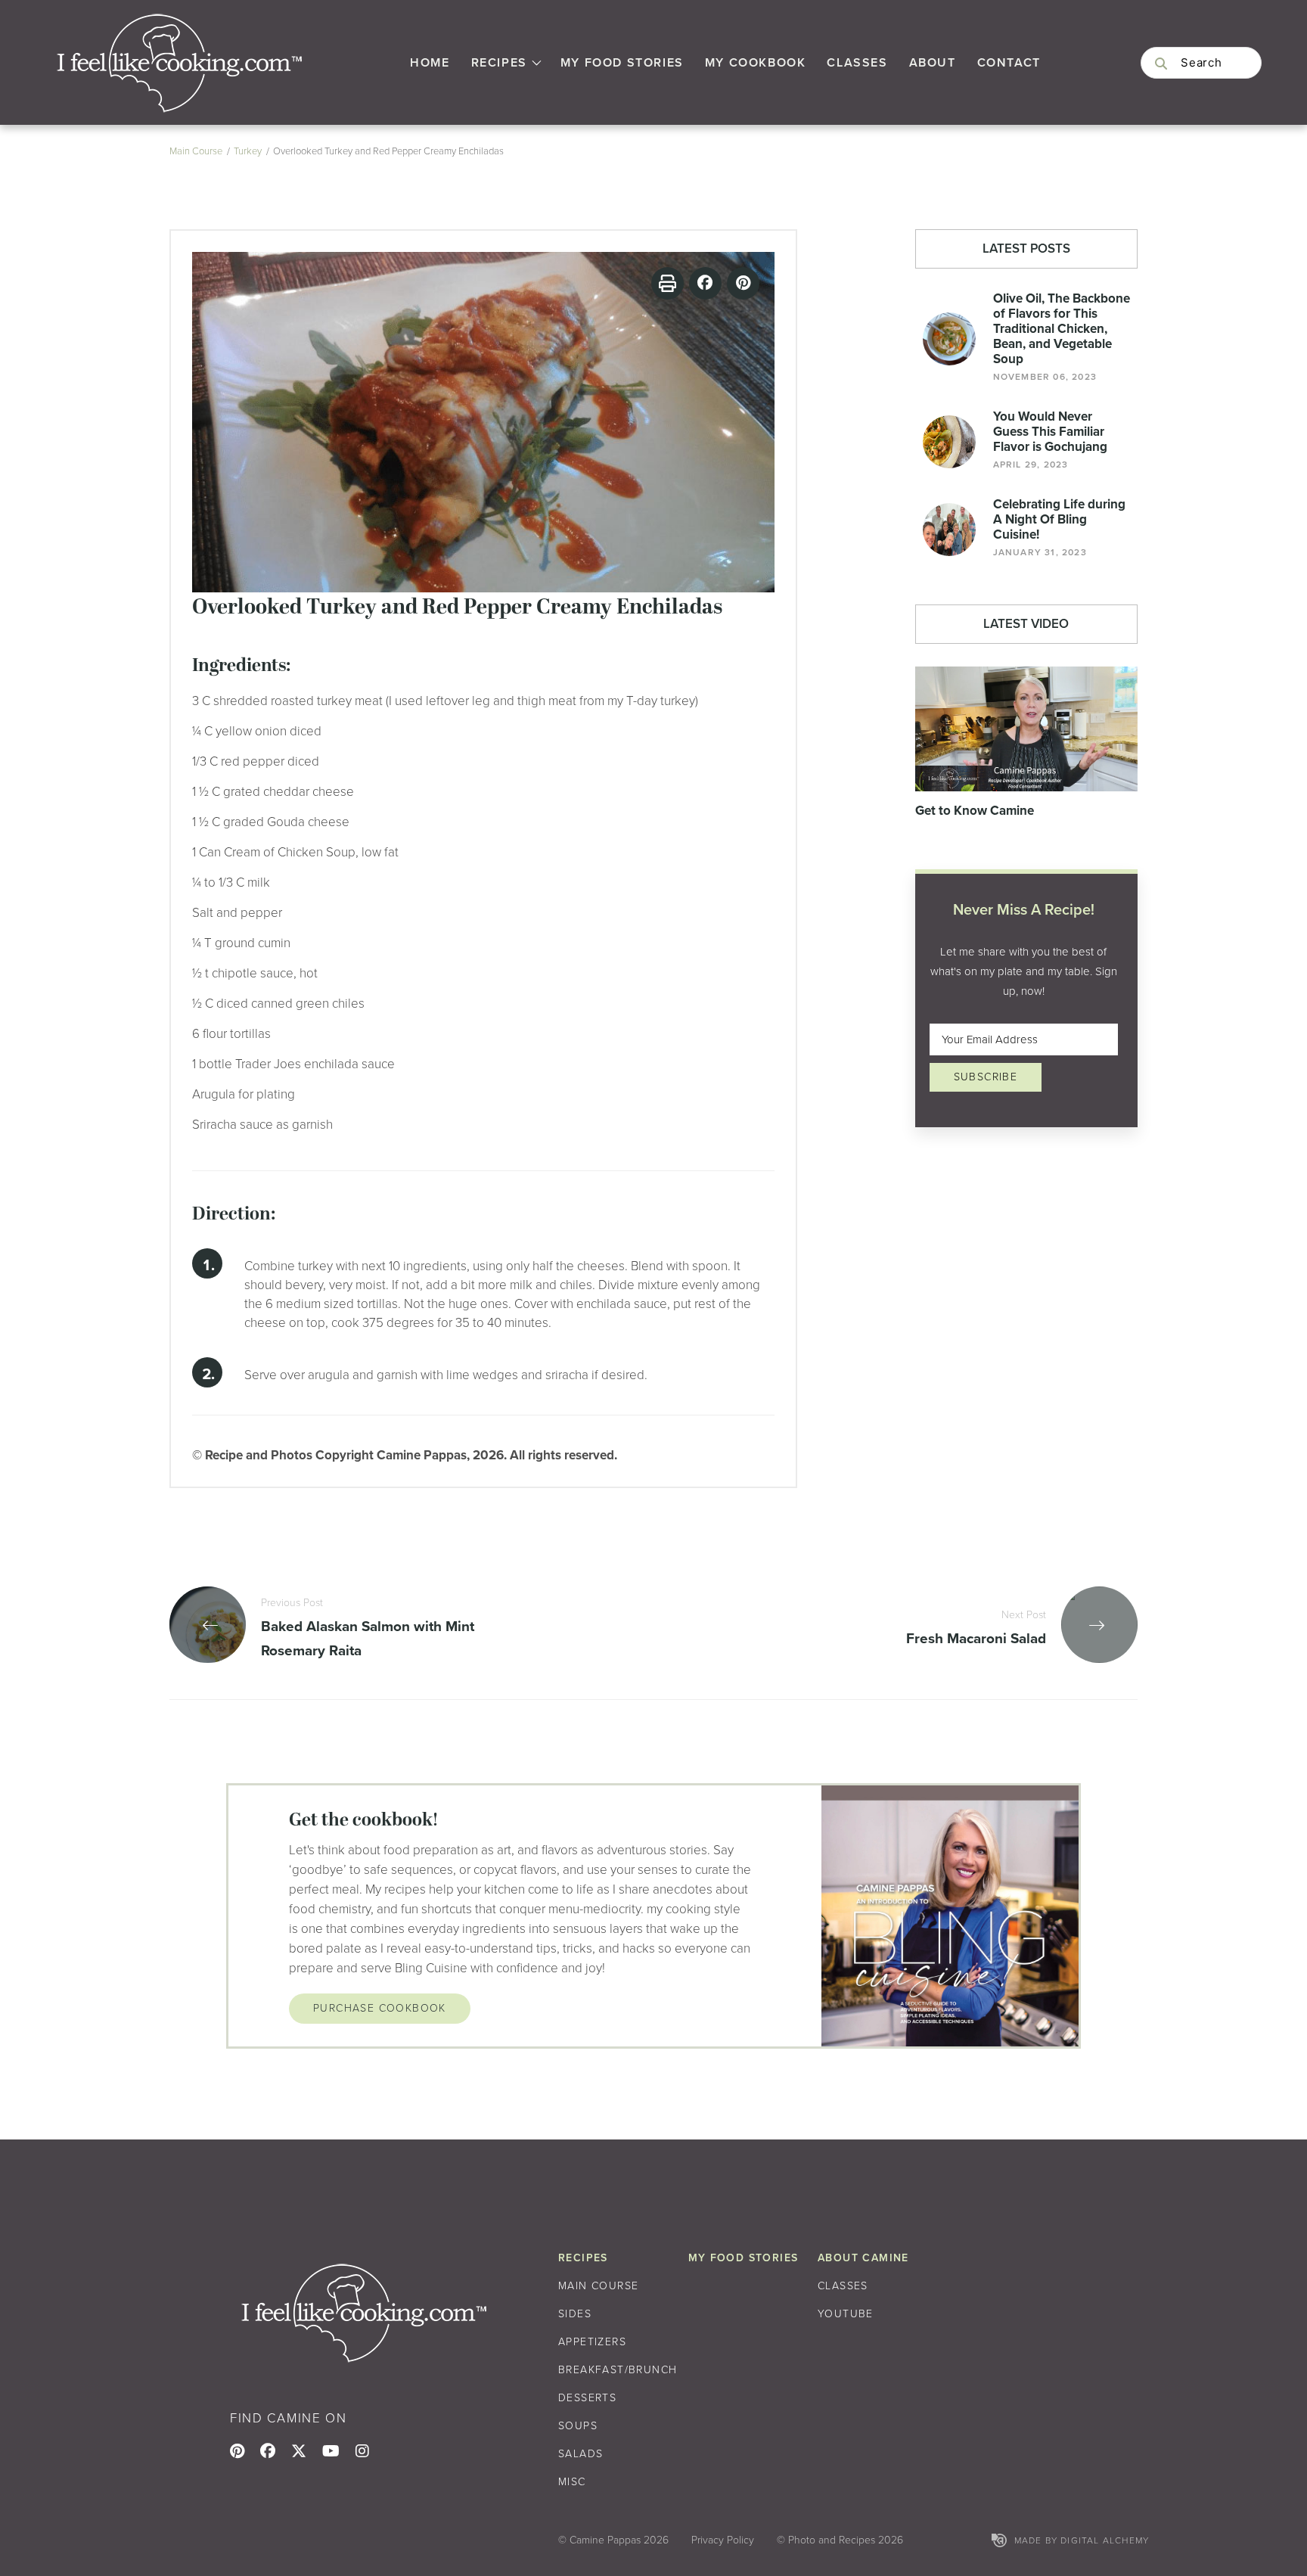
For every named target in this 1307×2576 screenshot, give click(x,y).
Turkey (248, 151)
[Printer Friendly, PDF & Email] (667, 283)
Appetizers (592, 2342)
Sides (575, 2314)
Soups (578, 2426)
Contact (1009, 62)
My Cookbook (756, 62)
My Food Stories (622, 62)
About (933, 62)
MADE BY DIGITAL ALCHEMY (1082, 2540)
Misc (572, 2482)
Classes (857, 62)
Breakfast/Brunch (618, 2370)
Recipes (499, 62)
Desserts (587, 2398)
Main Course (196, 151)
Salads (581, 2454)
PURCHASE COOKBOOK (380, 2008)
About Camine (863, 2258)
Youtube (846, 2314)
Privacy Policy (723, 2540)
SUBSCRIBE (986, 1077)
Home (430, 62)
